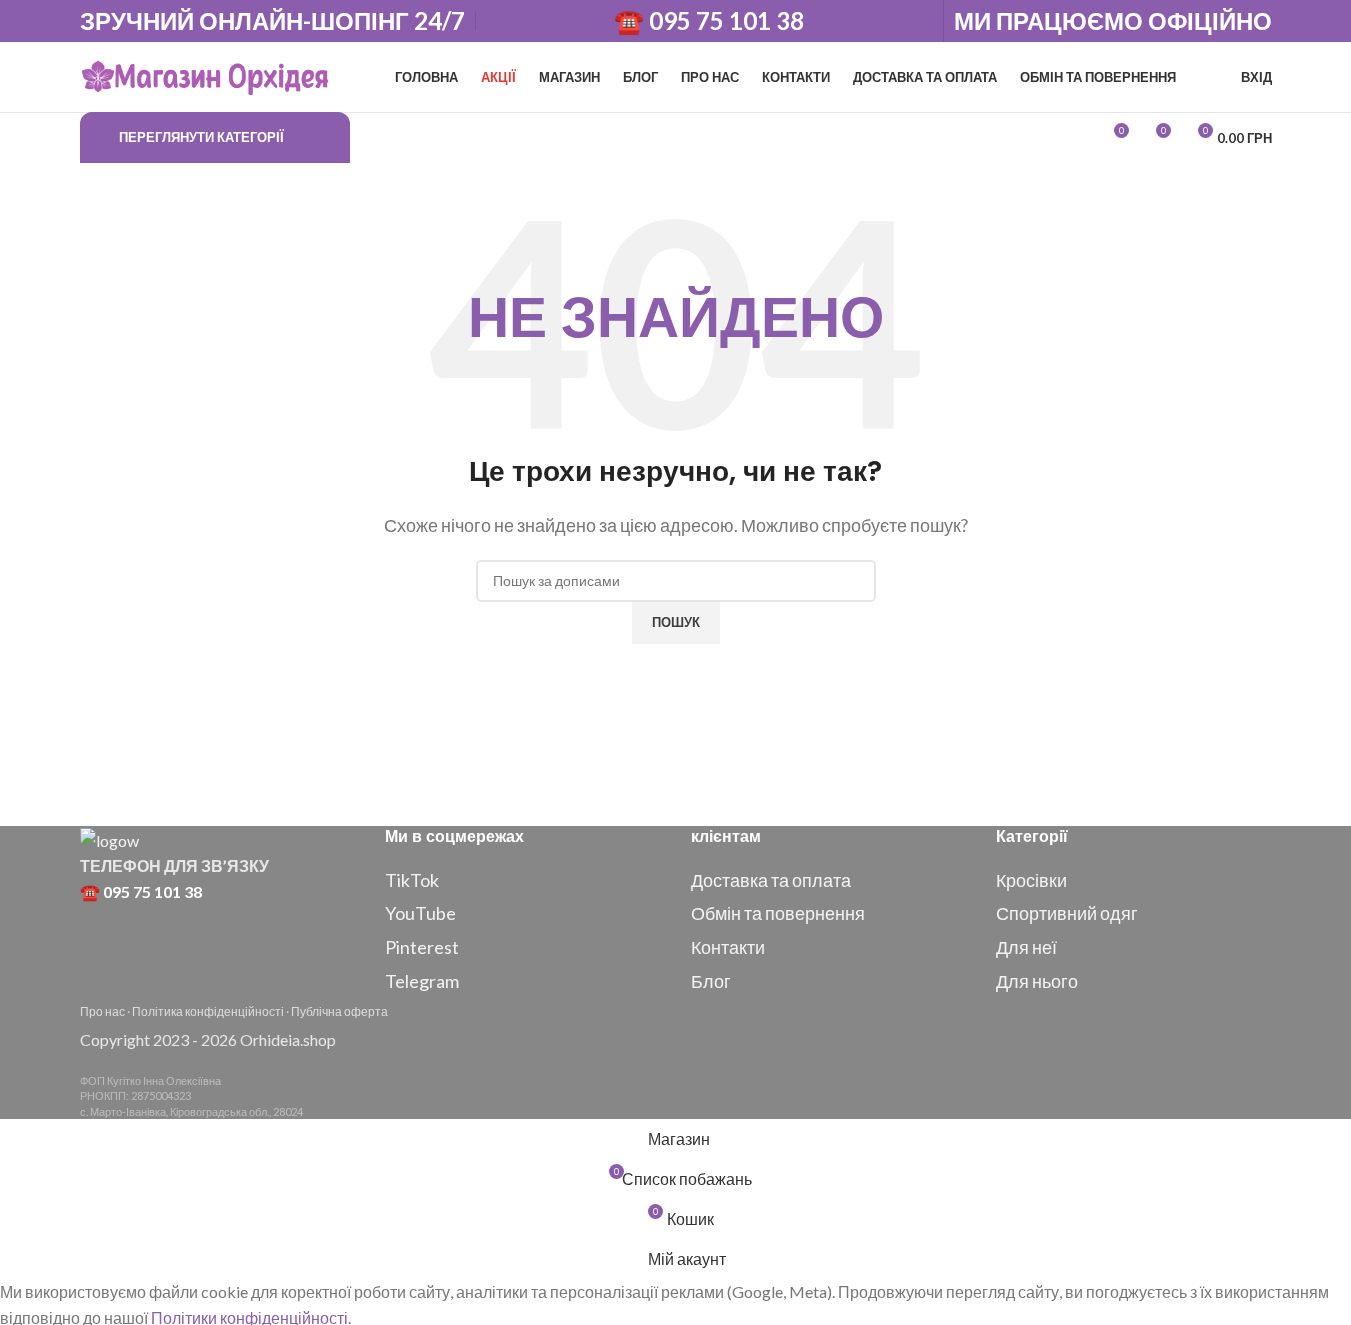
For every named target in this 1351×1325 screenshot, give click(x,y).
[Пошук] (370, 138)
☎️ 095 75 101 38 (709, 21)
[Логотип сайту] (205, 74)
